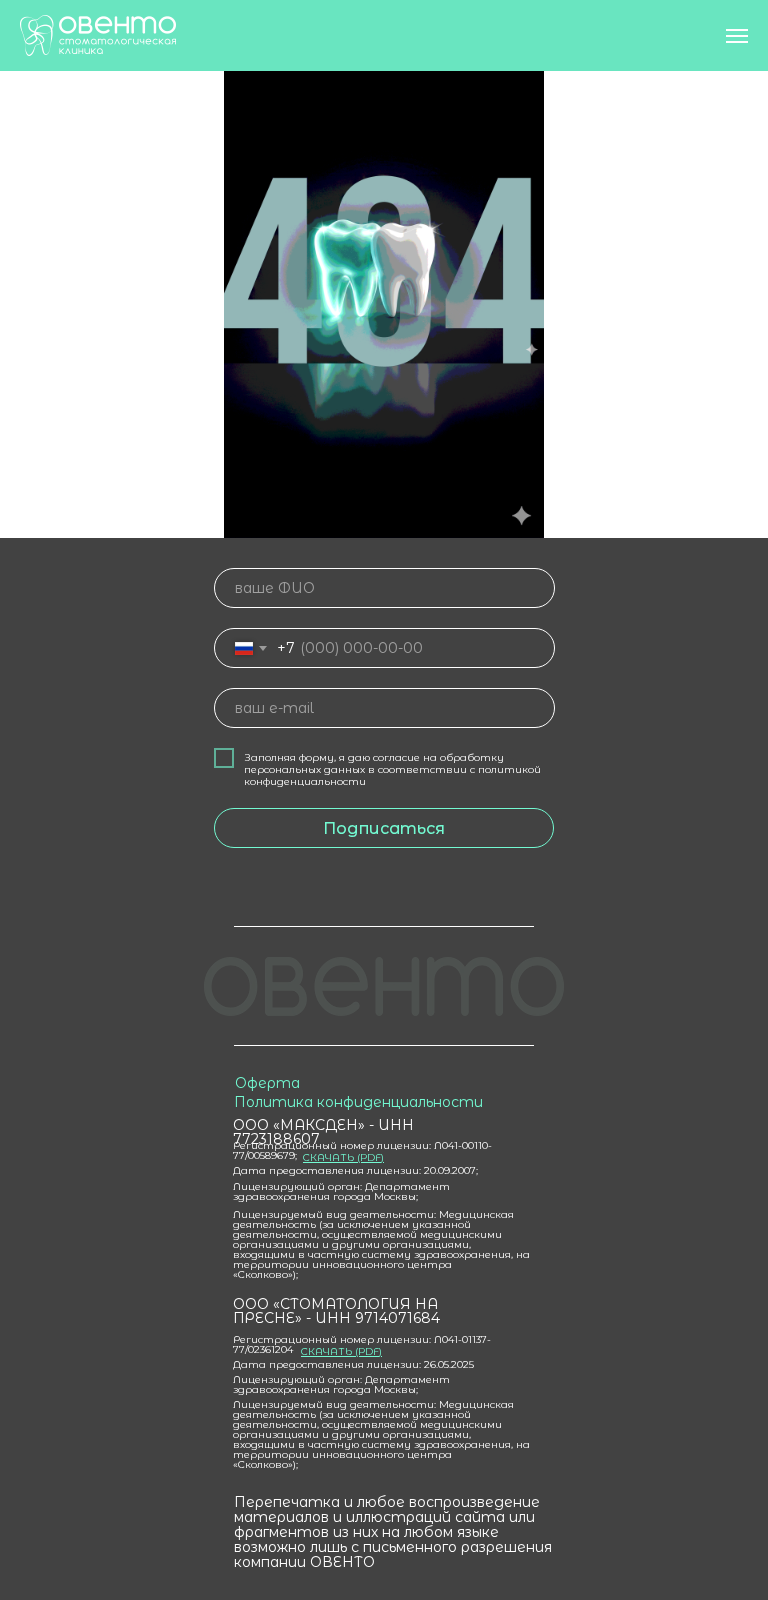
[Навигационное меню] (737, 36)
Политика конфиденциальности (358, 1102)
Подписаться (384, 828)
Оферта (267, 1083)
